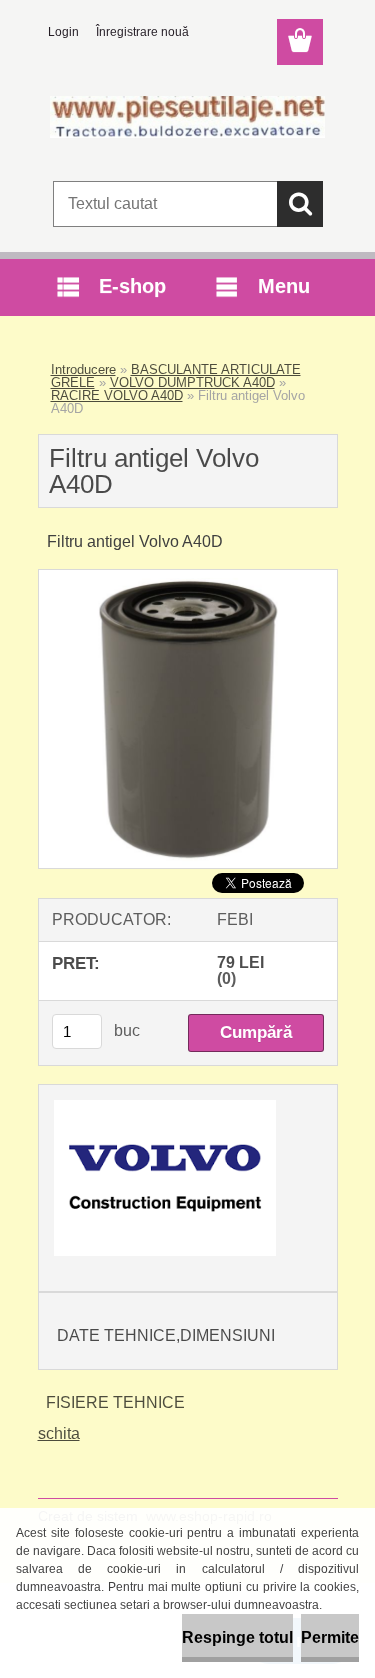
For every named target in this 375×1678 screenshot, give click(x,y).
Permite (330, 1637)
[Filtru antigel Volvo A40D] (188, 577)
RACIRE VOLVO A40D (117, 395)
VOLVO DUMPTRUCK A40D (192, 382)
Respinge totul (237, 1637)
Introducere (83, 369)
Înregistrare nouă (142, 32)
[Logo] (187, 117)
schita (59, 1433)
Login (63, 32)
